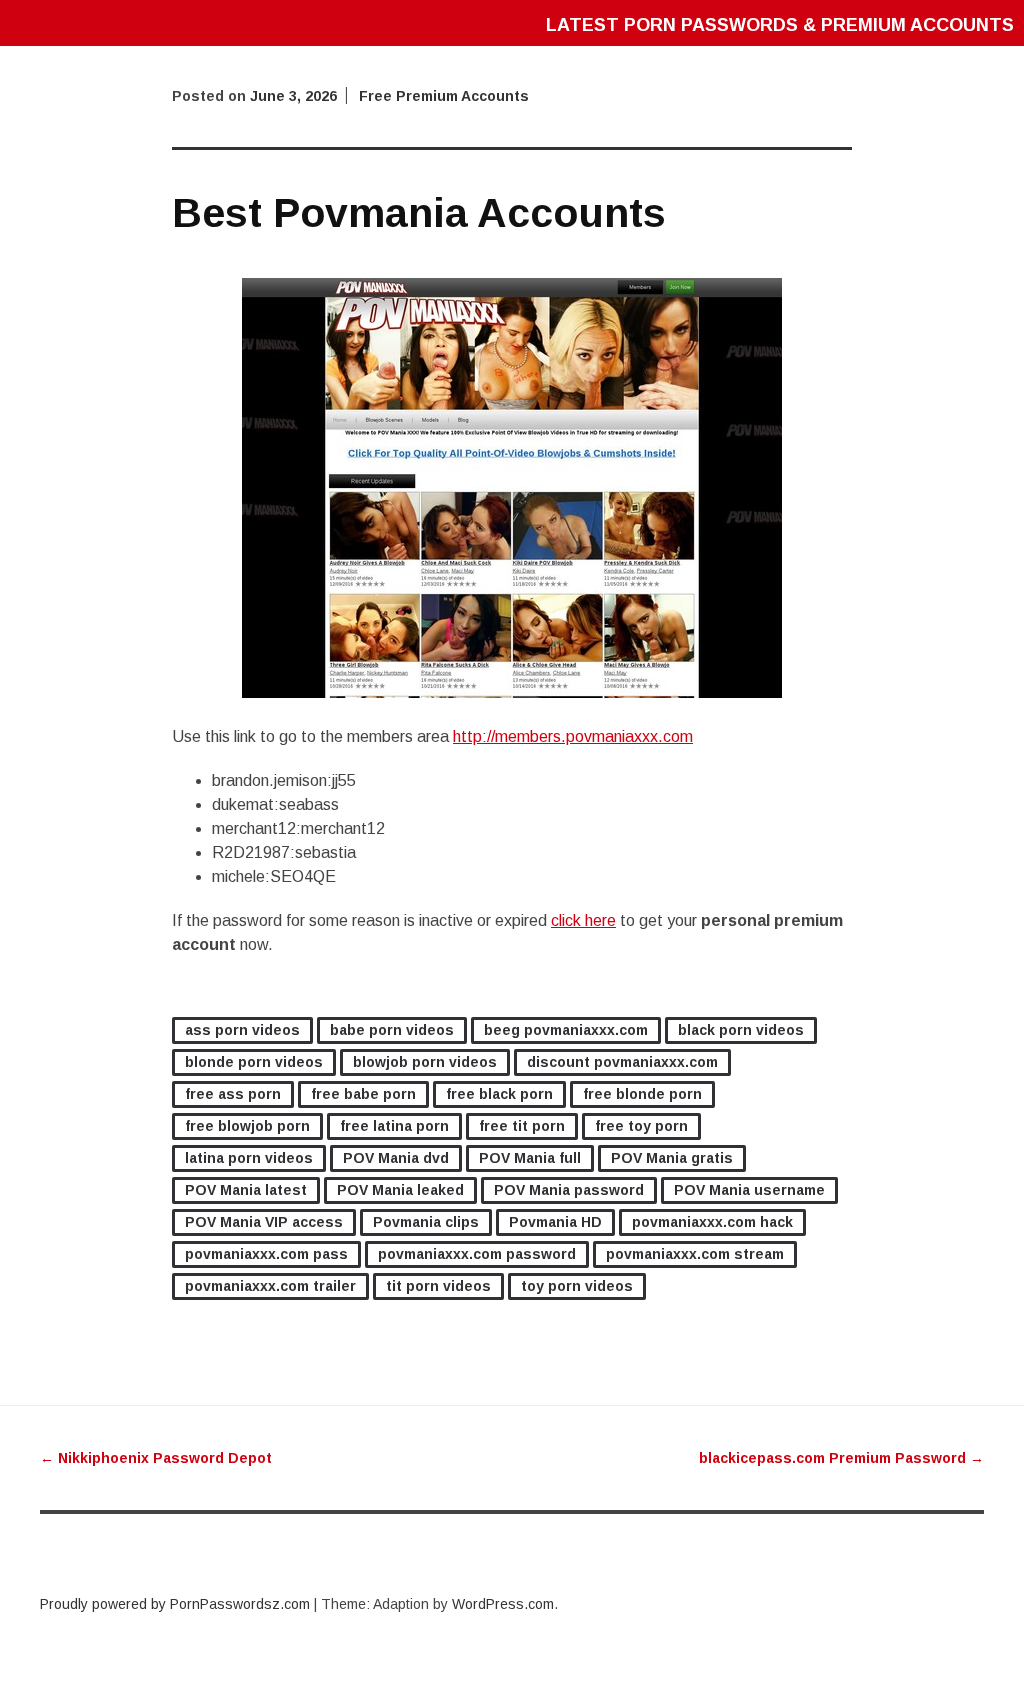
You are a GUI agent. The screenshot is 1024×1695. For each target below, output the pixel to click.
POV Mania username (749, 1190)
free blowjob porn (247, 1126)
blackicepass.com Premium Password (841, 1458)
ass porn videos (242, 1030)
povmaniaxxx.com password (477, 1254)
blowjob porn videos (425, 1062)
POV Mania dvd (396, 1158)
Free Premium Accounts (444, 96)
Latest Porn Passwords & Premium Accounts (780, 25)
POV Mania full (530, 1158)
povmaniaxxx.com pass (266, 1254)
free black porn (499, 1094)
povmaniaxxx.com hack (712, 1222)
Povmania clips (426, 1222)
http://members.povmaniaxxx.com (573, 736)
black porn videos (741, 1030)
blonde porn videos (254, 1062)
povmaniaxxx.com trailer (270, 1286)
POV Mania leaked (400, 1190)
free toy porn (641, 1126)
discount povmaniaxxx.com (622, 1062)
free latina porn (394, 1126)
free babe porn (363, 1094)
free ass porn (233, 1094)
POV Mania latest (246, 1190)
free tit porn (522, 1126)
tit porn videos (438, 1286)
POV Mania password (569, 1190)
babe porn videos (392, 1030)
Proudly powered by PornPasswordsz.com (175, 1604)
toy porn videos (577, 1286)
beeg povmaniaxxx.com (566, 1030)
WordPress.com (503, 1604)
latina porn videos (249, 1158)
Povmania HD (555, 1222)
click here (583, 920)
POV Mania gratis (672, 1158)
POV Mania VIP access (264, 1222)
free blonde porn (642, 1094)
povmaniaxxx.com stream (695, 1254)
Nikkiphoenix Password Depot (156, 1458)
